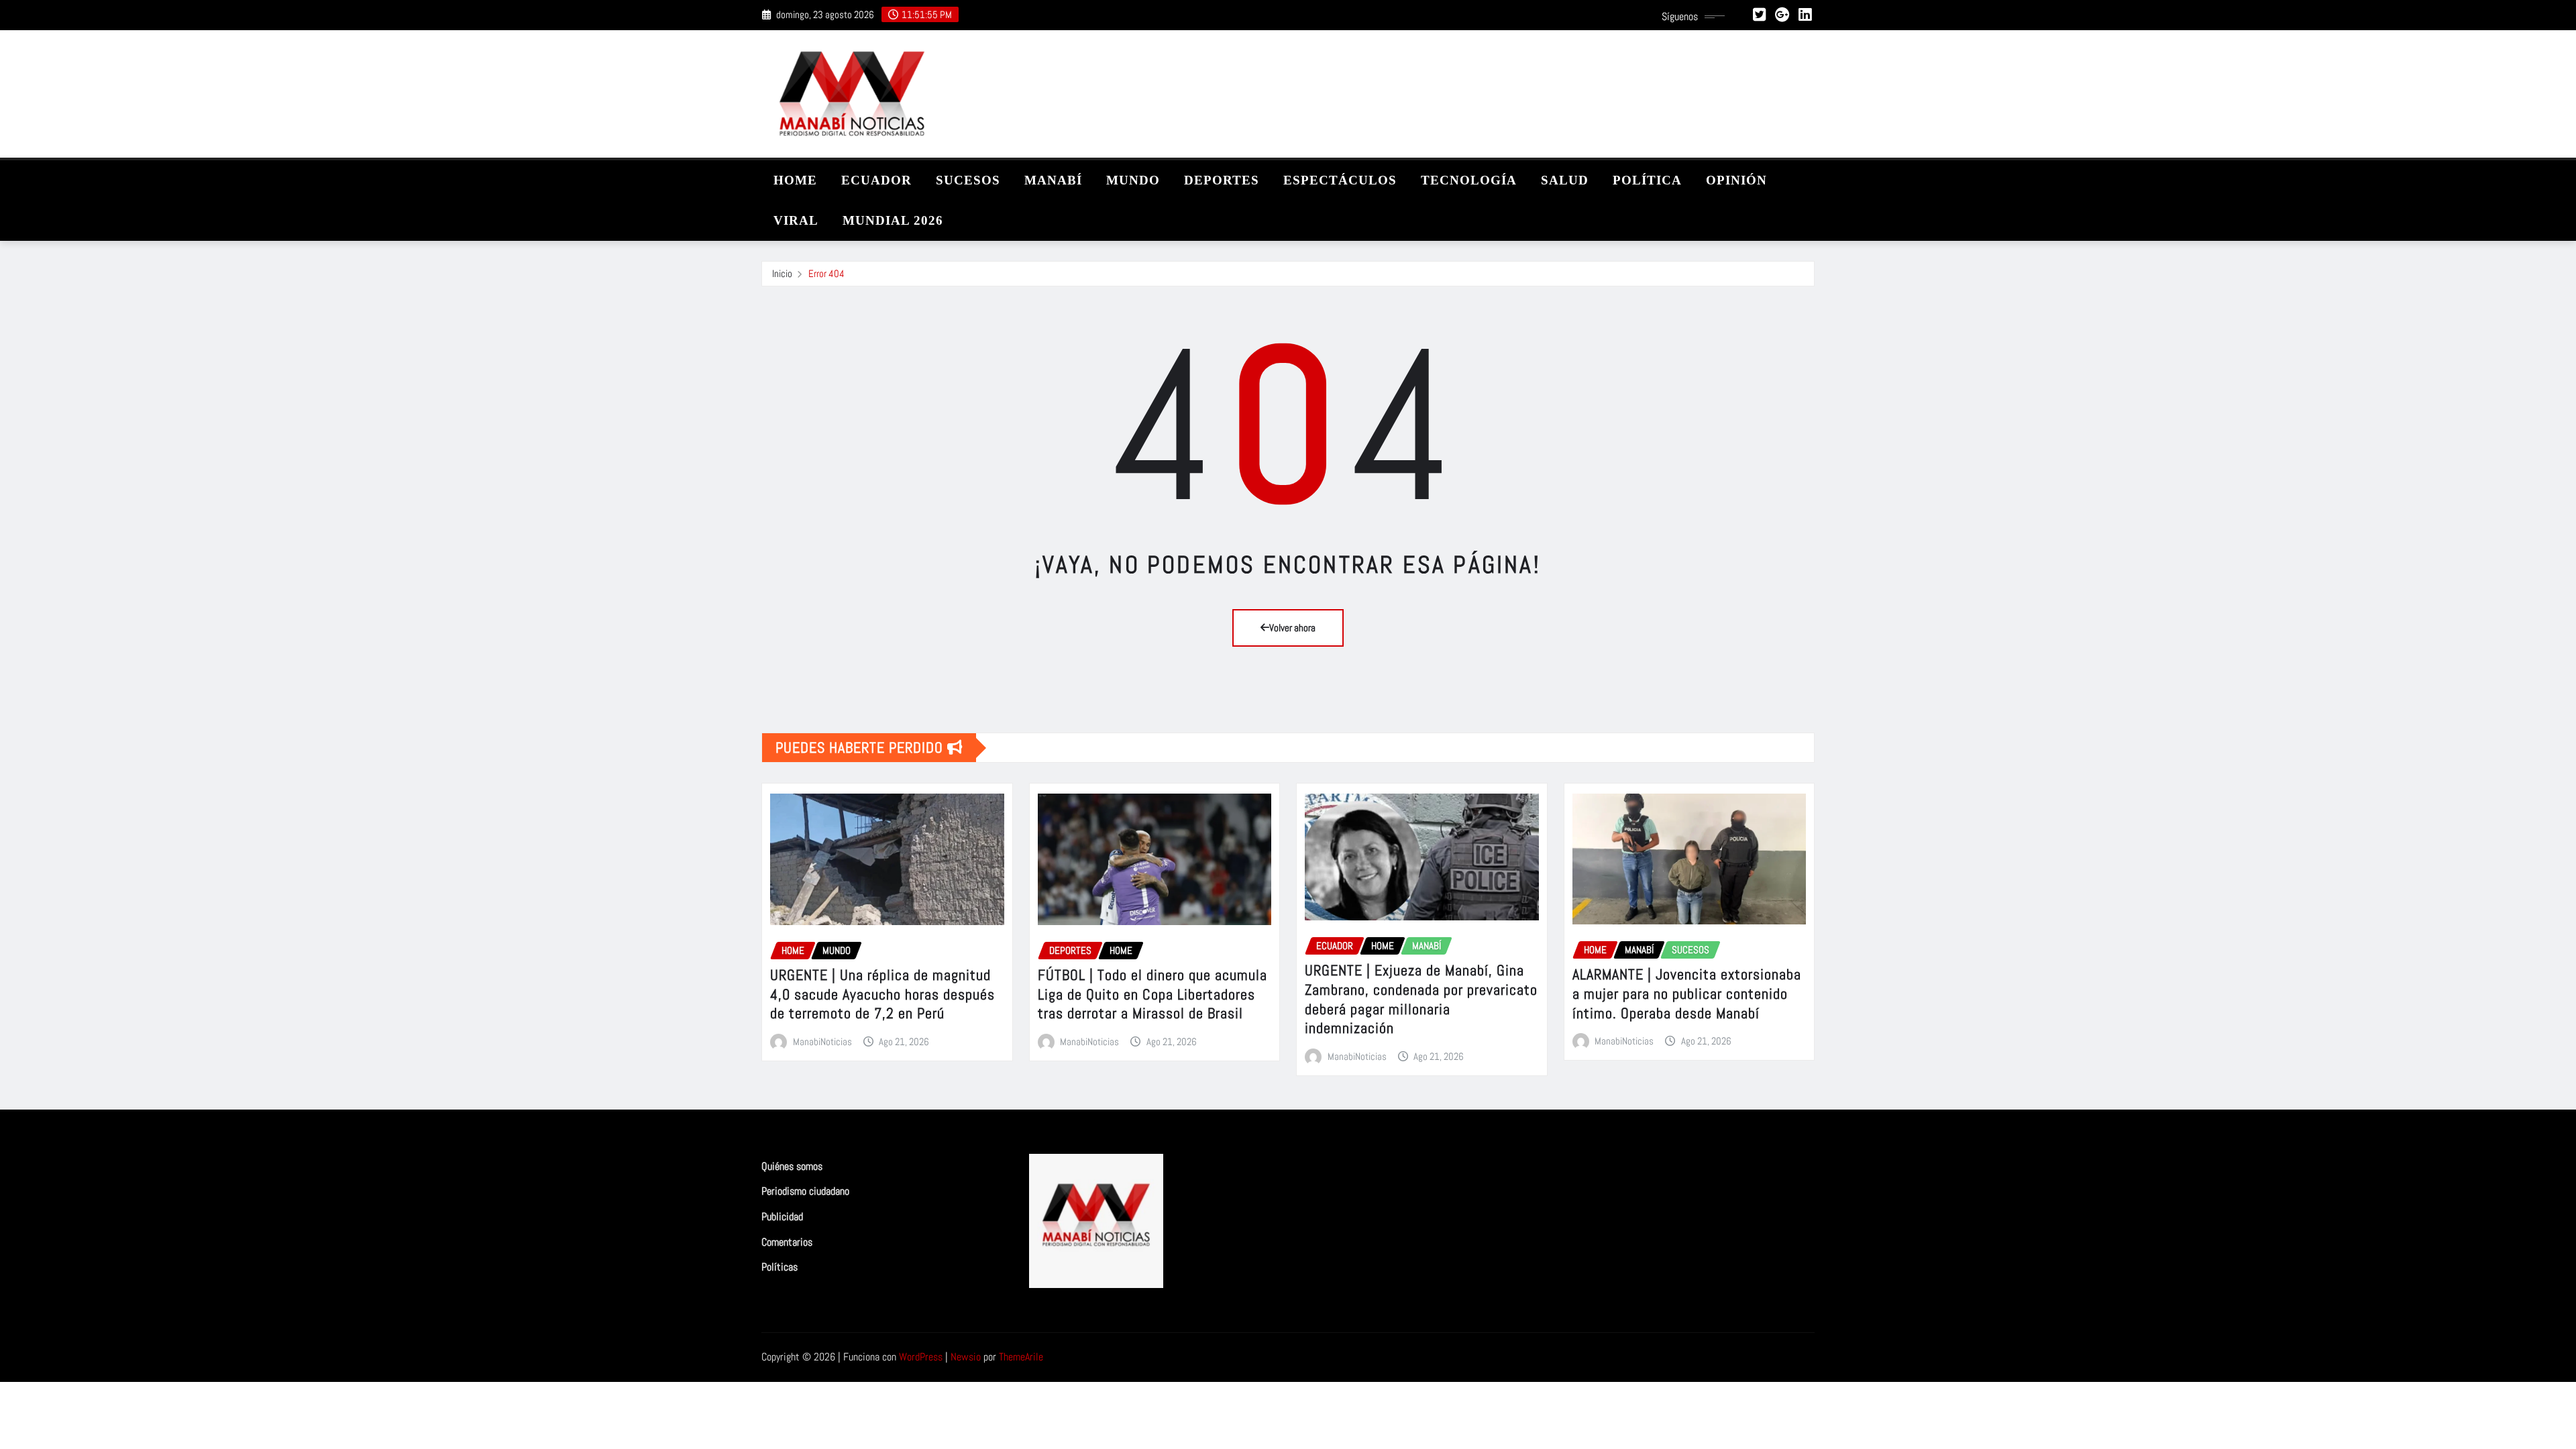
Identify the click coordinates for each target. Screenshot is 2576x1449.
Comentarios (787, 1242)
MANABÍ (1053, 180)
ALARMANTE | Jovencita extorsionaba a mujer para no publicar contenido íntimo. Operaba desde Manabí (1687, 993)
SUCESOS (968, 180)
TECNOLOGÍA (1469, 180)
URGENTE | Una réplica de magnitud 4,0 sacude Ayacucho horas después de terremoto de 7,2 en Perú (882, 994)
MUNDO (1133, 180)
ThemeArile (1021, 1357)
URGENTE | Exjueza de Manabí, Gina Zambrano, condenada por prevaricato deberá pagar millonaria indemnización (1421, 999)
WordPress (921, 1357)
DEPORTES (1222, 180)
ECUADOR (876, 180)
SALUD (1565, 180)
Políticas (780, 1267)
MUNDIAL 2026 (893, 220)
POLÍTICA (1647, 180)
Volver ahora (1292, 628)
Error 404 (826, 273)
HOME (795, 180)
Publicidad (782, 1217)
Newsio (966, 1357)
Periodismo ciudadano (805, 1192)
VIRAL (796, 220)
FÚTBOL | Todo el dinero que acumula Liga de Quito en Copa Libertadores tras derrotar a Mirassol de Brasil (1152, 994)
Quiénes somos (792, 1166)
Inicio (782, 273)
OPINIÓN (1736, 180)
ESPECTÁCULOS (1340, 180)
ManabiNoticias (822, 1041)
